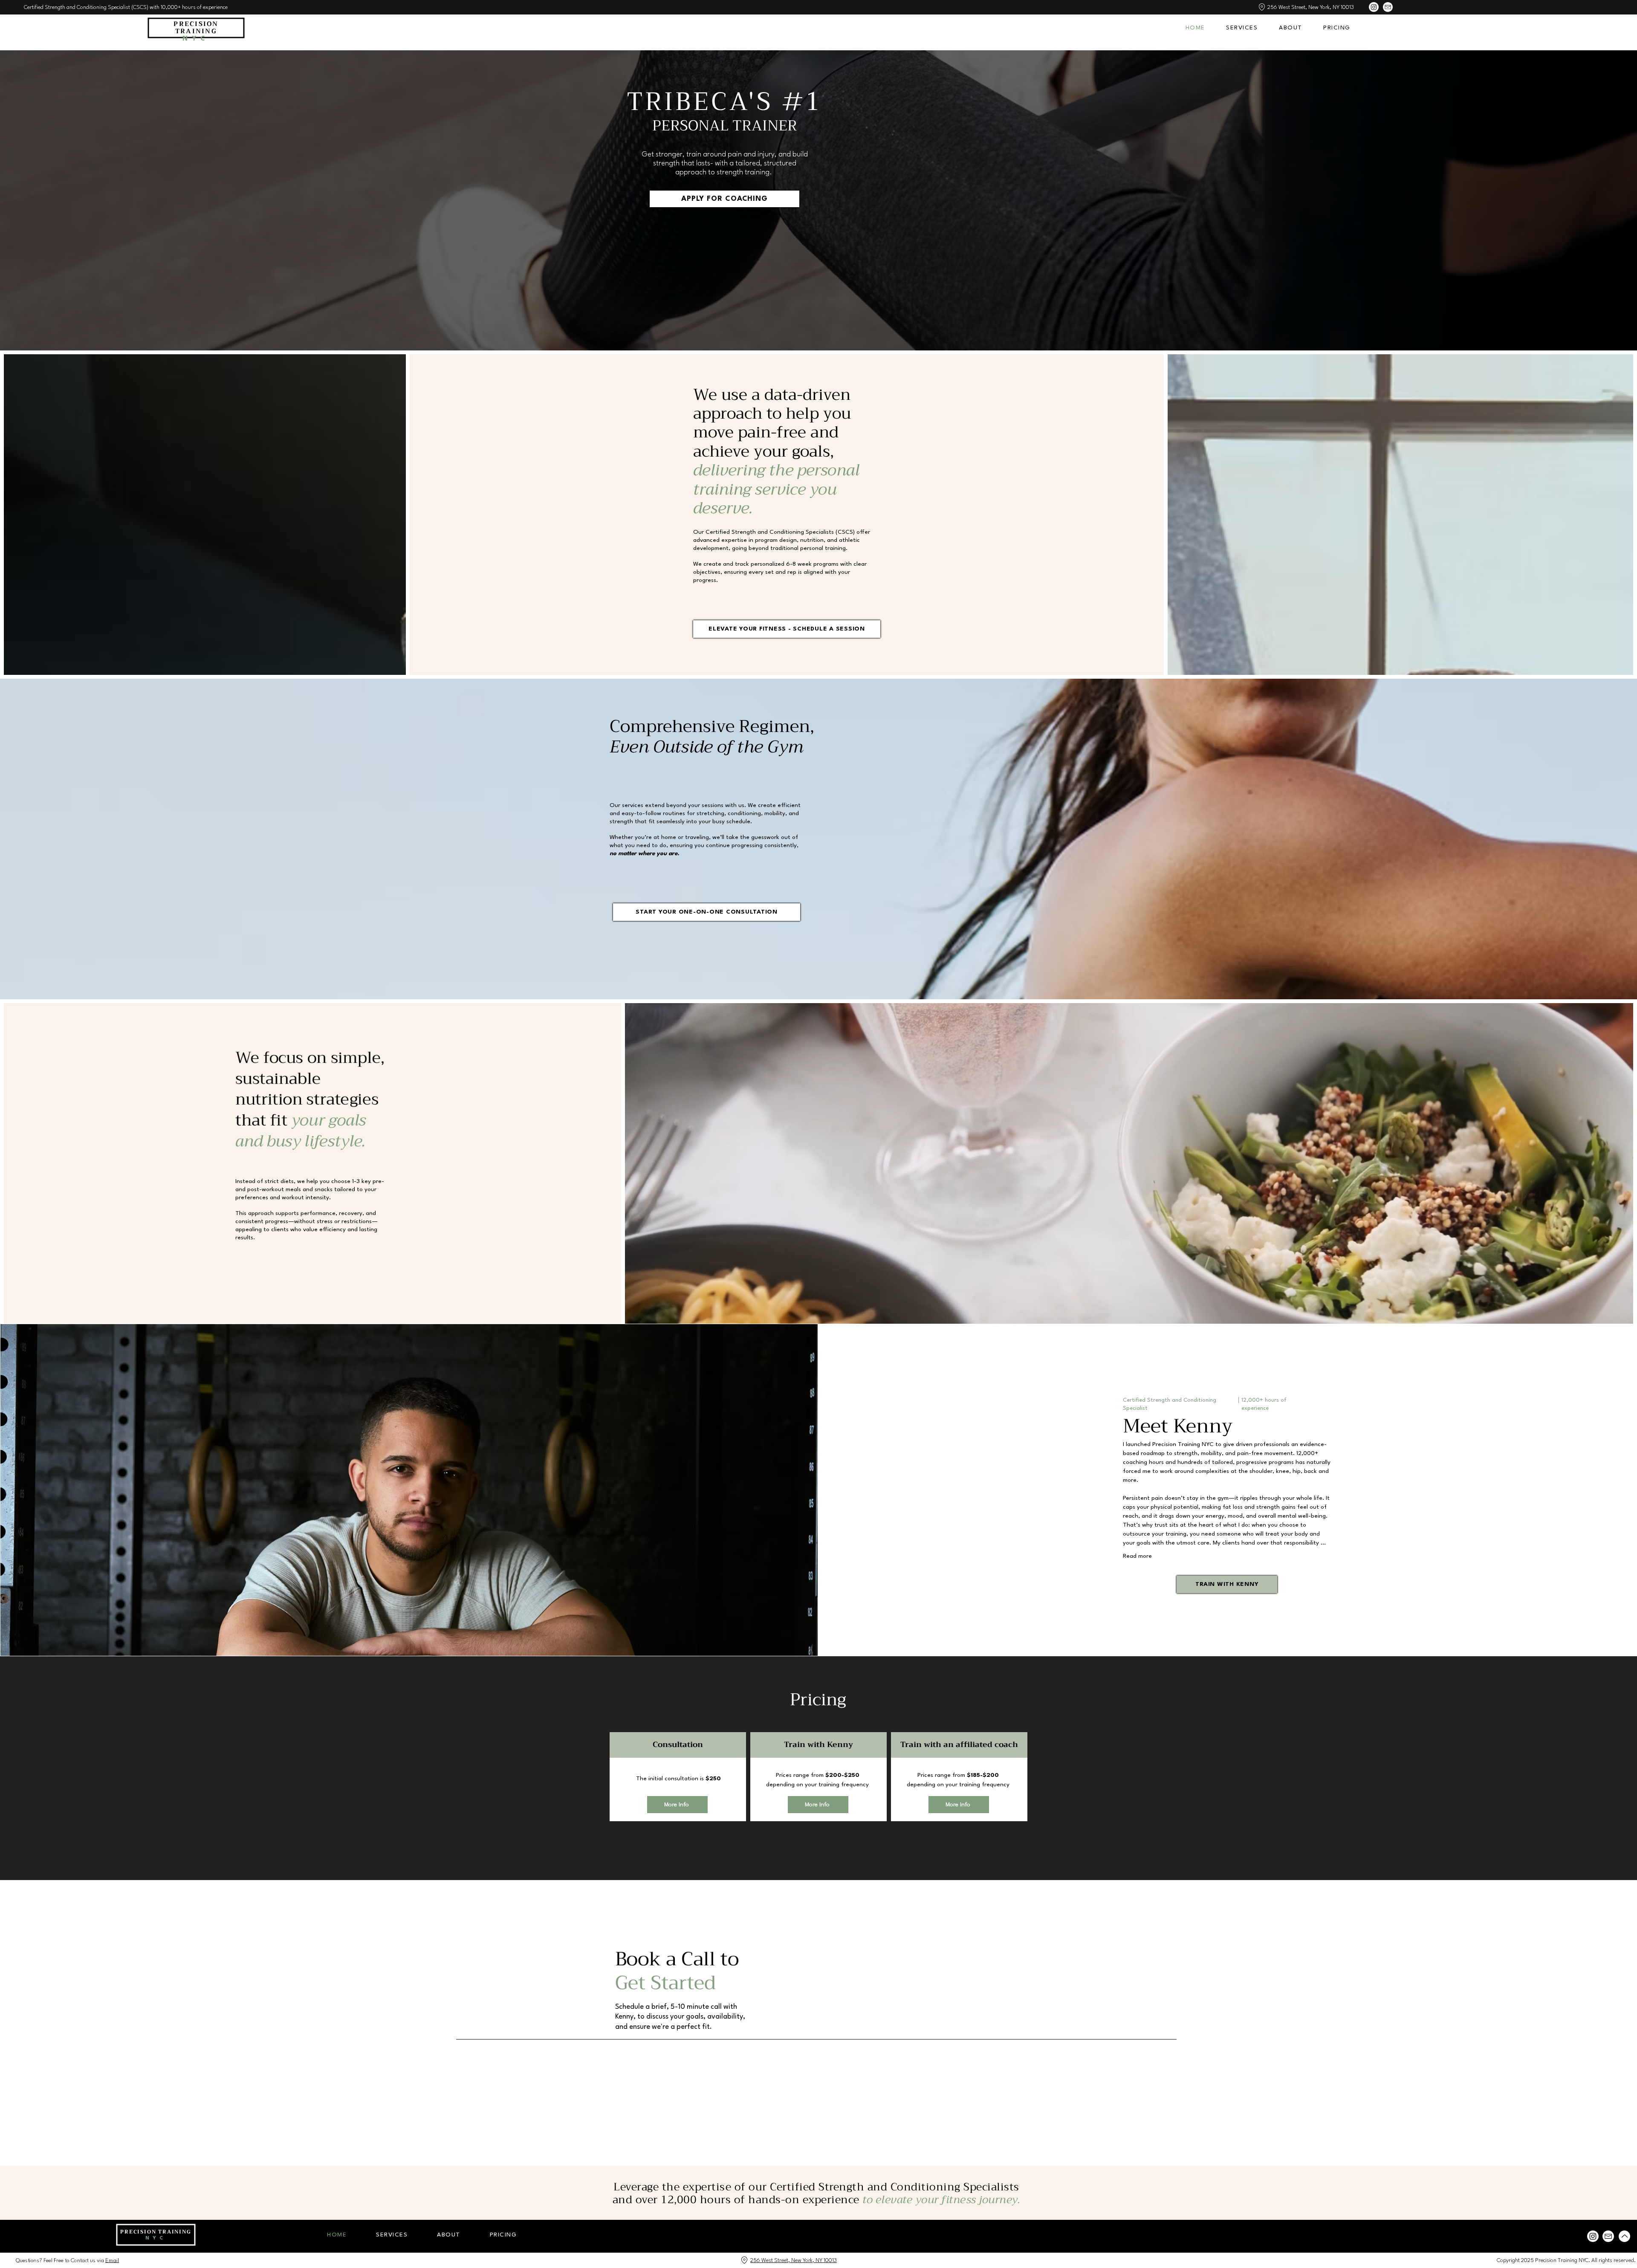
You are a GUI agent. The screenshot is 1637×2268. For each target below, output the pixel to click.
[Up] (1624, 2236)
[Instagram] (1374, 7)
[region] (678, 1781)
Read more (1137, 1556)
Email (112, 2261)
